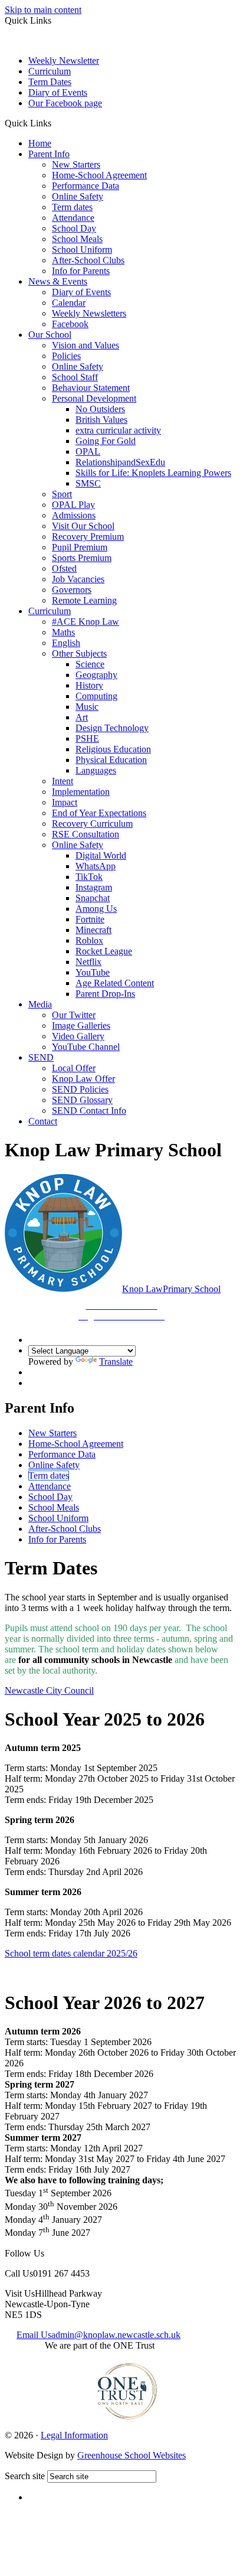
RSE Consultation (86, 834)
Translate (116, 1362)
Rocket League (104, 951)
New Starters (76, 164)
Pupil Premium (80, 547)
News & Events (58, 281)
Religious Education (113, 749)
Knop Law (150, 1302)
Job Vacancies (78, 579)
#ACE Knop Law (86, 622)
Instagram (94, 887)
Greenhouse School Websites (132, 2455)
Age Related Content (115, 983)
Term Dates (50, 82)
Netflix (88, 962)
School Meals (77, 239)
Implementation (81, 792)
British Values (101, 420)
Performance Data (86, 186)
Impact (65, 802)
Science (90, 664)
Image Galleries (81, 1025)
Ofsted (64, 568)
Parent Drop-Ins (105, 994)
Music (87, 707)
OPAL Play (73, 505)
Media (40, 1004)
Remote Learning (84, 600)
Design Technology (112, 728)
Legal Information (74, 2435)
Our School (50, 335)
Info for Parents (81, 271)
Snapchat (93, 898)
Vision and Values (86, 345)
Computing (96, 696)
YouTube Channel (86, 1047)
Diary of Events (58, 92)
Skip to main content (43, 10)
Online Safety (78, 196)
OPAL (88, 451)
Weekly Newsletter (64, 61)
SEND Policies (80, 1089)
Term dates (72, 207)
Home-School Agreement (99, 175)
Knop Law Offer (83, 1079)
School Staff (75, 377)
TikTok (89, 877)
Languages (96, 770)
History (89, 685)
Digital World (101, 855)
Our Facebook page (65, 103)
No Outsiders (100, 409)
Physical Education (111, 760)
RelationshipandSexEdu (120, 462)
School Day (74, 228)
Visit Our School (83, 526)
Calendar (69, 303)
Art (82, 717)
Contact (43, 1121)
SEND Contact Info (89, 1111)
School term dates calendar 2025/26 (71, 1953)
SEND (41, 1057)
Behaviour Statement (91, 388)
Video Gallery (78, 1036)
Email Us (98, 2335)
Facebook (70, 324)
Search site (25, 2476)
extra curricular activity (118, 430)
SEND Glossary (82, 1100)
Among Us (96, 909)
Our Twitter (74, 1015)
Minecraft (93, 930)
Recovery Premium (88, 537)
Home (40, 143)
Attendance (73, 218)
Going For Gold (106, 441)
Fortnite (90, 919)
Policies (66, 356)
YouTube (93, 972)
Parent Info (49, 154)
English (66, 643)
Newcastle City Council (49, 1690)
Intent (63, 781)
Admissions (74, 515)
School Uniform (82, 250)
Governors (72, 590)
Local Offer (74, 1068)
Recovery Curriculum (92, 824)
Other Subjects (79, 653)
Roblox (89, 940)
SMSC (88, 483)
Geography (96, 675)
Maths (63, 632)
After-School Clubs (88, 260)
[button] (56, 123)
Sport (62, 494)
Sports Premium (82, 558)
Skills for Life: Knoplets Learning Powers (153, 473)
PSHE (87, 738)
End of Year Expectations (99, 813)
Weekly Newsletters (89, 313)
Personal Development (94, 398)
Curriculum (50, 71)
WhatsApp (96, 866)
